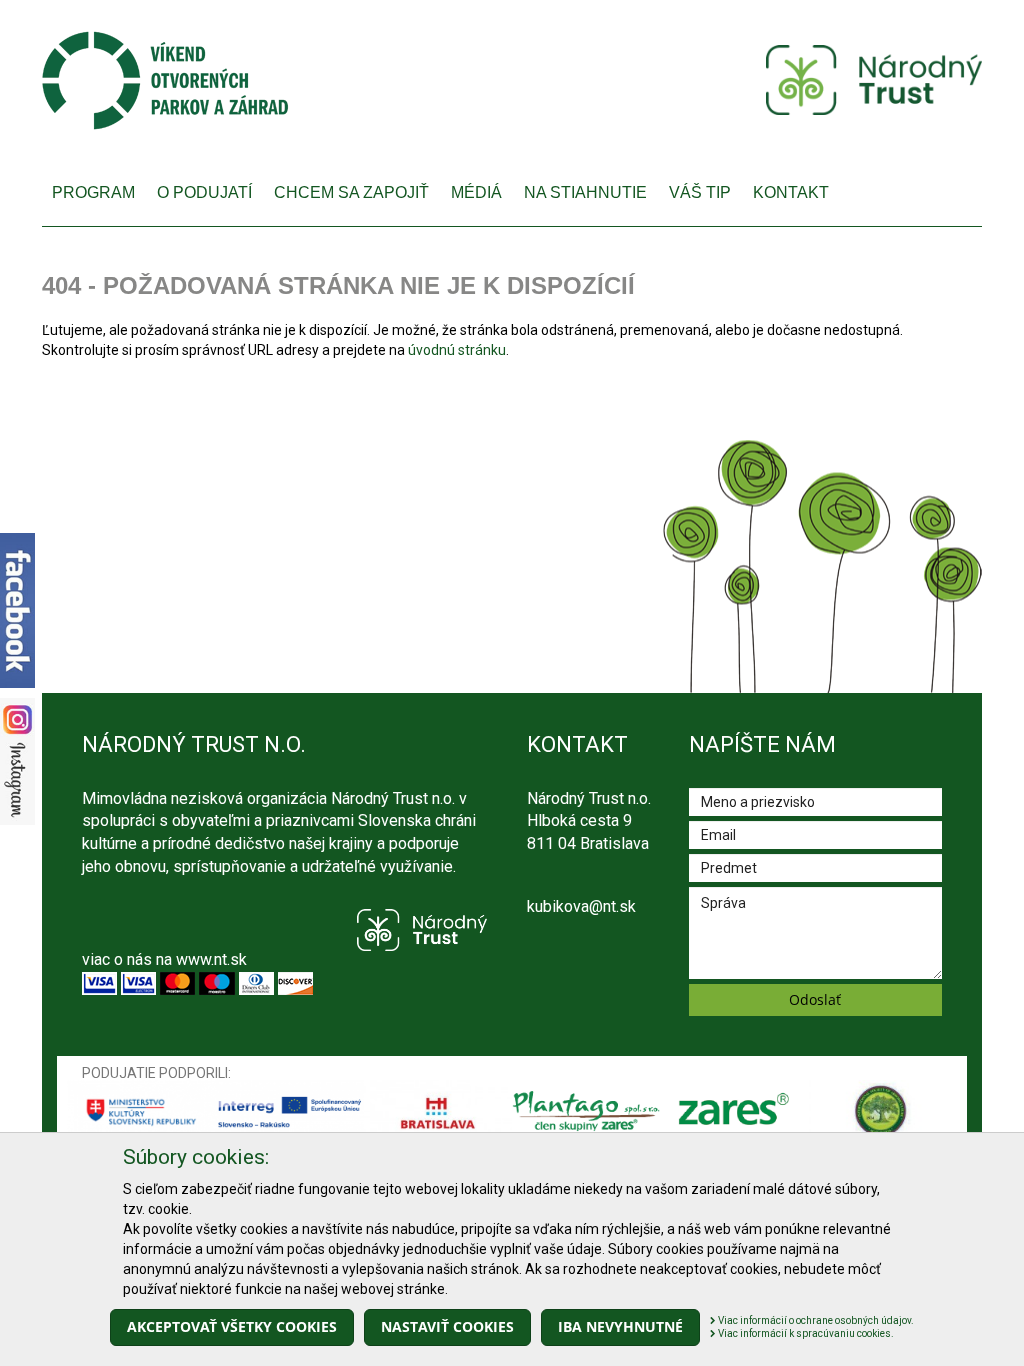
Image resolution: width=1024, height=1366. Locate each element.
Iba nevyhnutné (620, 1326)
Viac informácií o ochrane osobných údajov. (815, 1320)
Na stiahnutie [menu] (585, 192)
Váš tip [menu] (700, 192)
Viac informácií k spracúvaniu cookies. (805, 1333)
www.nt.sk (211, 959)
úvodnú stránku (457, 350)
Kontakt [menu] (791, 192)
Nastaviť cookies (447, 1326)
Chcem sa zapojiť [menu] (351, 192)
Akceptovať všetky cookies (232, 1326)
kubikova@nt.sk (581, 906)
